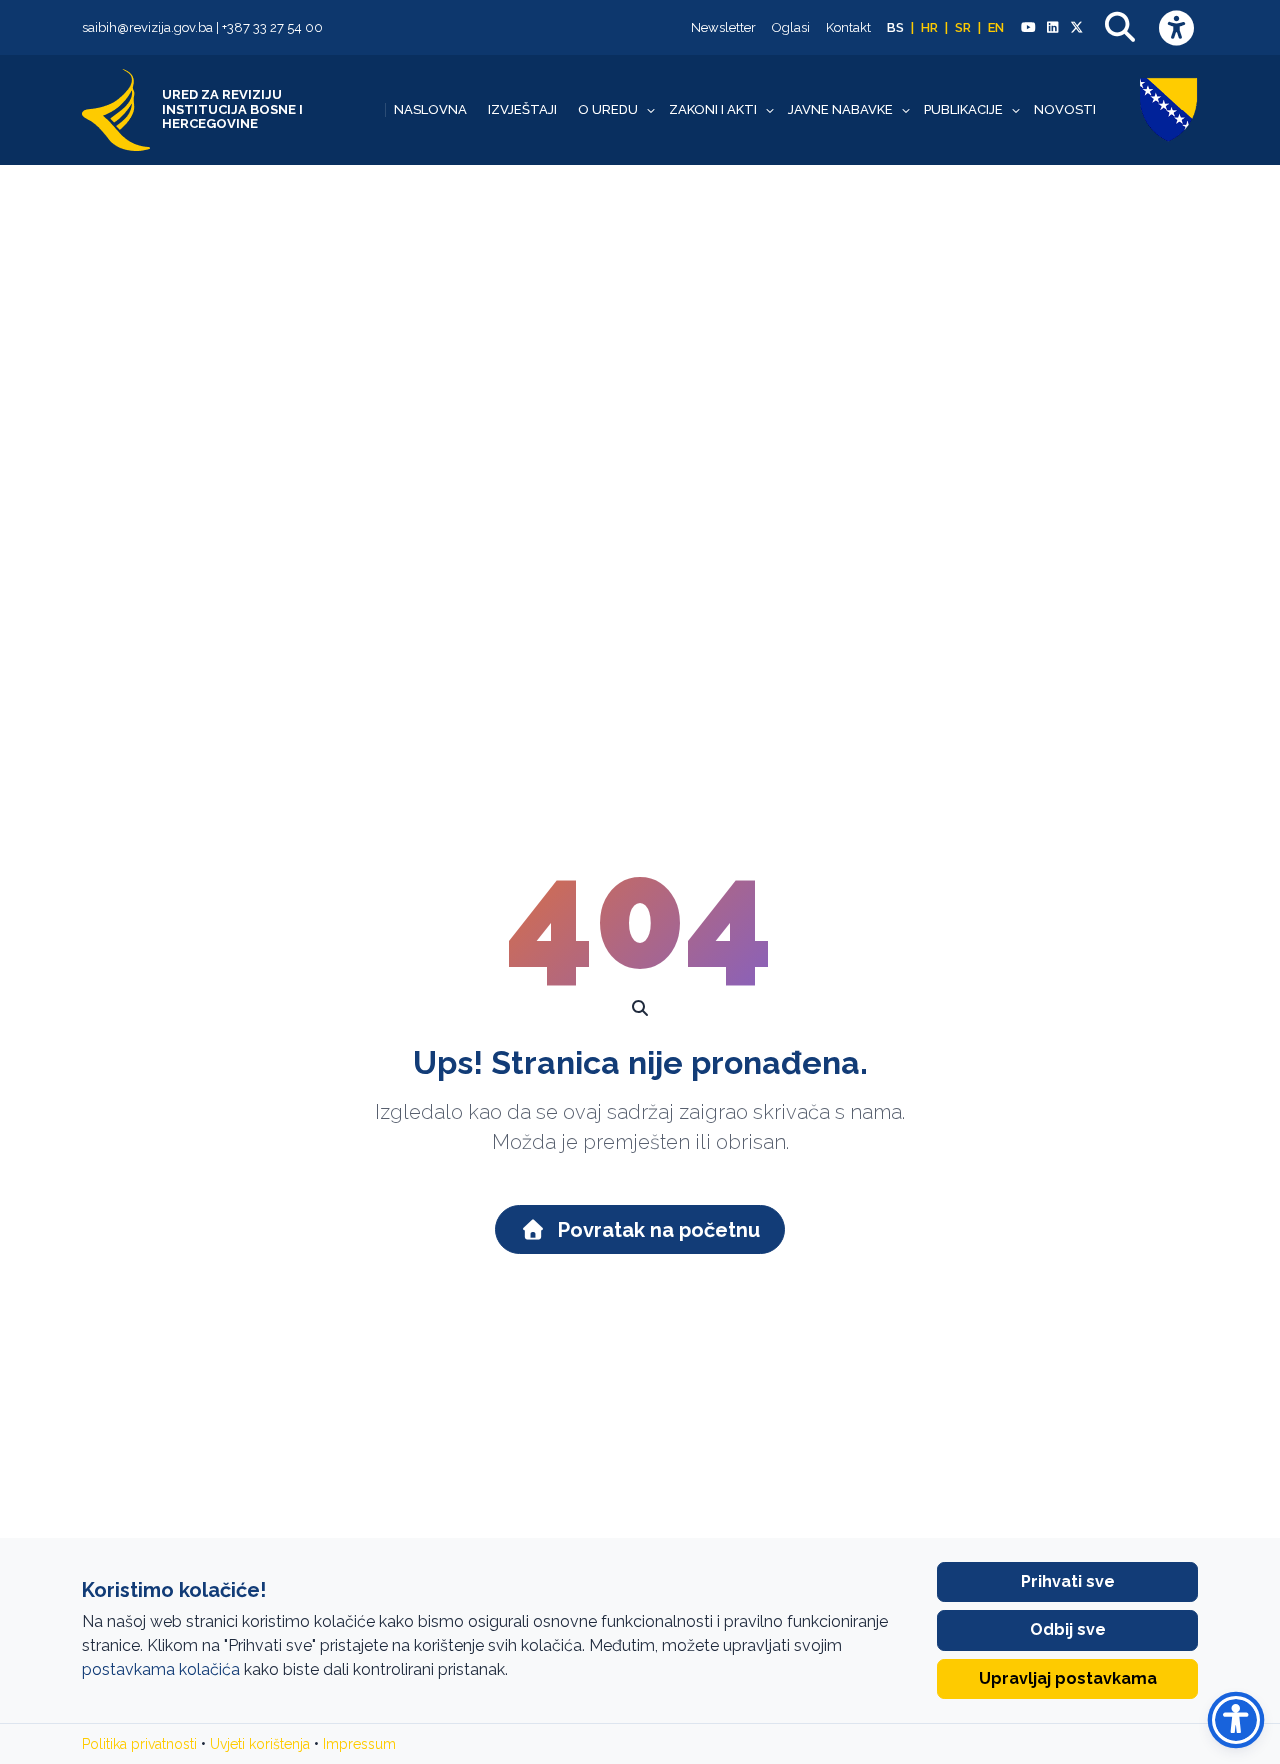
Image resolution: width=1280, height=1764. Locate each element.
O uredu (608, 110)
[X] (1077, 28)
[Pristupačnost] (1176, 27)
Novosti (1065, 110)
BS (895, 27)
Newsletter (723, 27)
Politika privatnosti (139, 1744)
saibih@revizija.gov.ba (147, 27)
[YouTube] (1028, 28)
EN (996, 27)
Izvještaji (522, 110)
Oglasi (791, 27)
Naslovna (430, 110)
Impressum (359, 1744)
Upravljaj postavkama (1068, 1678)
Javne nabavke (840, 110)
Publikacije (963, 110)
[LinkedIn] (1052, 28)
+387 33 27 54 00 (272, 27)
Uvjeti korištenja (260, 1744)
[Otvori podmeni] (651, 110)
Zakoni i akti (713, 110)
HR (929, 27)
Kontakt (848, 27)
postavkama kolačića (161, 1669)
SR (963, 27)
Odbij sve (1068, 1629)
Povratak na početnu (656, 1230)
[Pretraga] (1120, 27)
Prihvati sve (1068, 1581)
